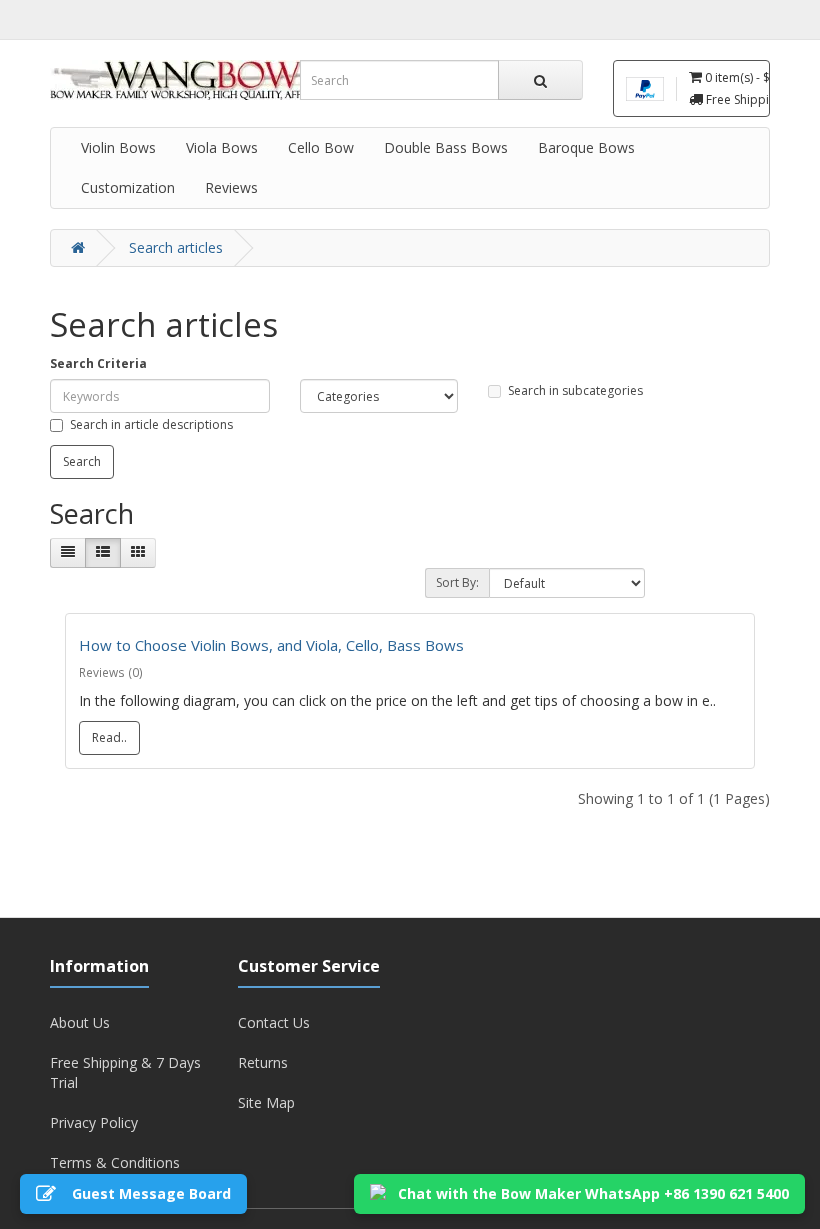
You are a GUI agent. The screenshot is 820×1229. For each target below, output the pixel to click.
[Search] (540, 80)
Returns (263, 1062)
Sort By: (457, 582)
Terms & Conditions (115, 1162)
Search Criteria (98, 363)
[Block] (68, 553)
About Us (80, 1022)
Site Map (266, 1102)
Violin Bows (118, 147)
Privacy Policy (94, 1122)
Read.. (109, 737)
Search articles (176, 247)
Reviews (231, 187)
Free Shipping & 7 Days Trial (125, 1072)
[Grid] (138, 553)
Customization (128, 187)
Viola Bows (222, 147)
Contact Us (274, 1022)
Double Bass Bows (446, 147)
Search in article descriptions (151, 424)
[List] (103, 553)
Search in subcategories (575, 390)
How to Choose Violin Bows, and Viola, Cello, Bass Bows (271, 645)
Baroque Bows (586, 147)
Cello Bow (321, 147)
